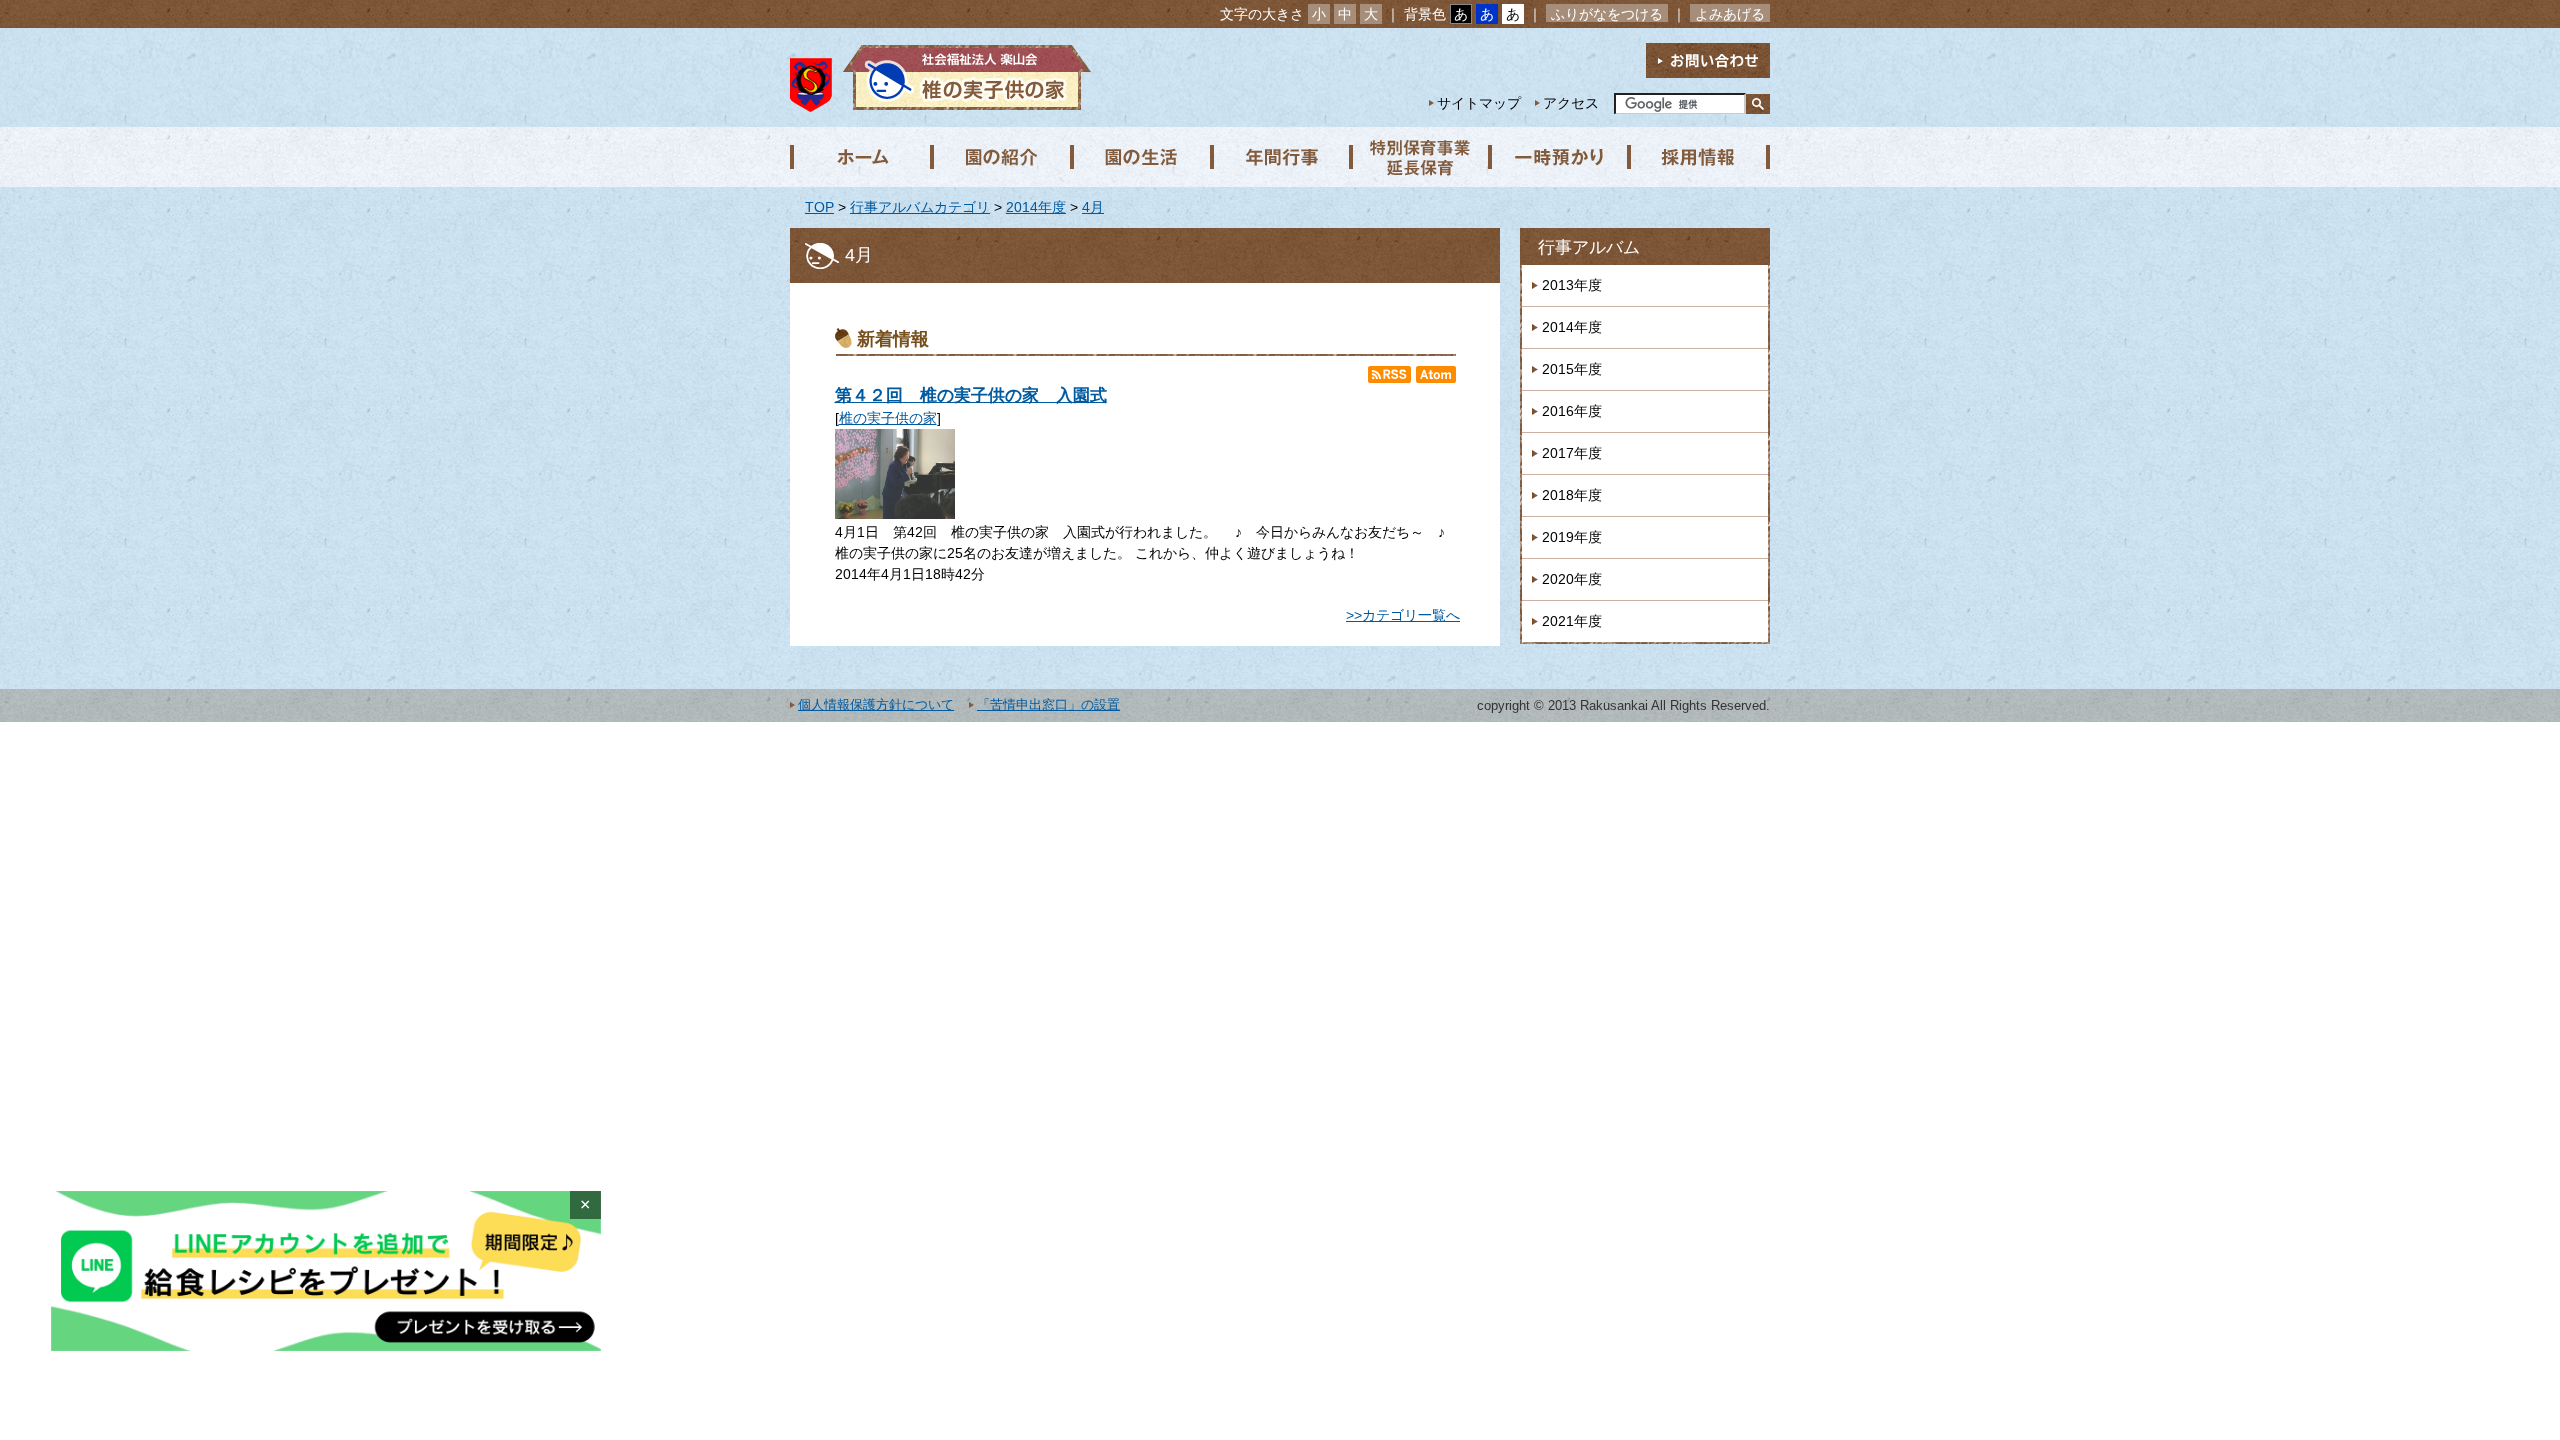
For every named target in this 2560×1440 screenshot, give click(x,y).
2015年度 (1572, 369)
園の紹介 (1000, 157)
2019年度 (1572, 537)
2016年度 (1572, 411)
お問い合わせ (1708, 60)
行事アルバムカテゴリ (920, 207)
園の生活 (1140, 157)
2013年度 (1572, 285)
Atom (1436, 374)
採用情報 (1700, 157)
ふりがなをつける (1607, 14)
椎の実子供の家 (888, 418)
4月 (1093, 207)
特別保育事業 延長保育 (1420, 157)
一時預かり (1560, 157)
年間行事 (1280, 157)
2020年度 (1572, 579)
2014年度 (1036, 207)
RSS (1389, 374)
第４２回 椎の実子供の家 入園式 (971, 395)
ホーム (860, 157)
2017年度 (1572, 453)
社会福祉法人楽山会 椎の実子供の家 (962, 77)
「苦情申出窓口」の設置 (1048, 705)
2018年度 (1572, 495)
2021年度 (1572, 621)
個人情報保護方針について (876, 705)
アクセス (1571, 103)
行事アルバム (1589, 247)
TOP (819, 207)
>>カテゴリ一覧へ (1403, 615)
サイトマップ (1479, 103)
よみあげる (1730, 14)
